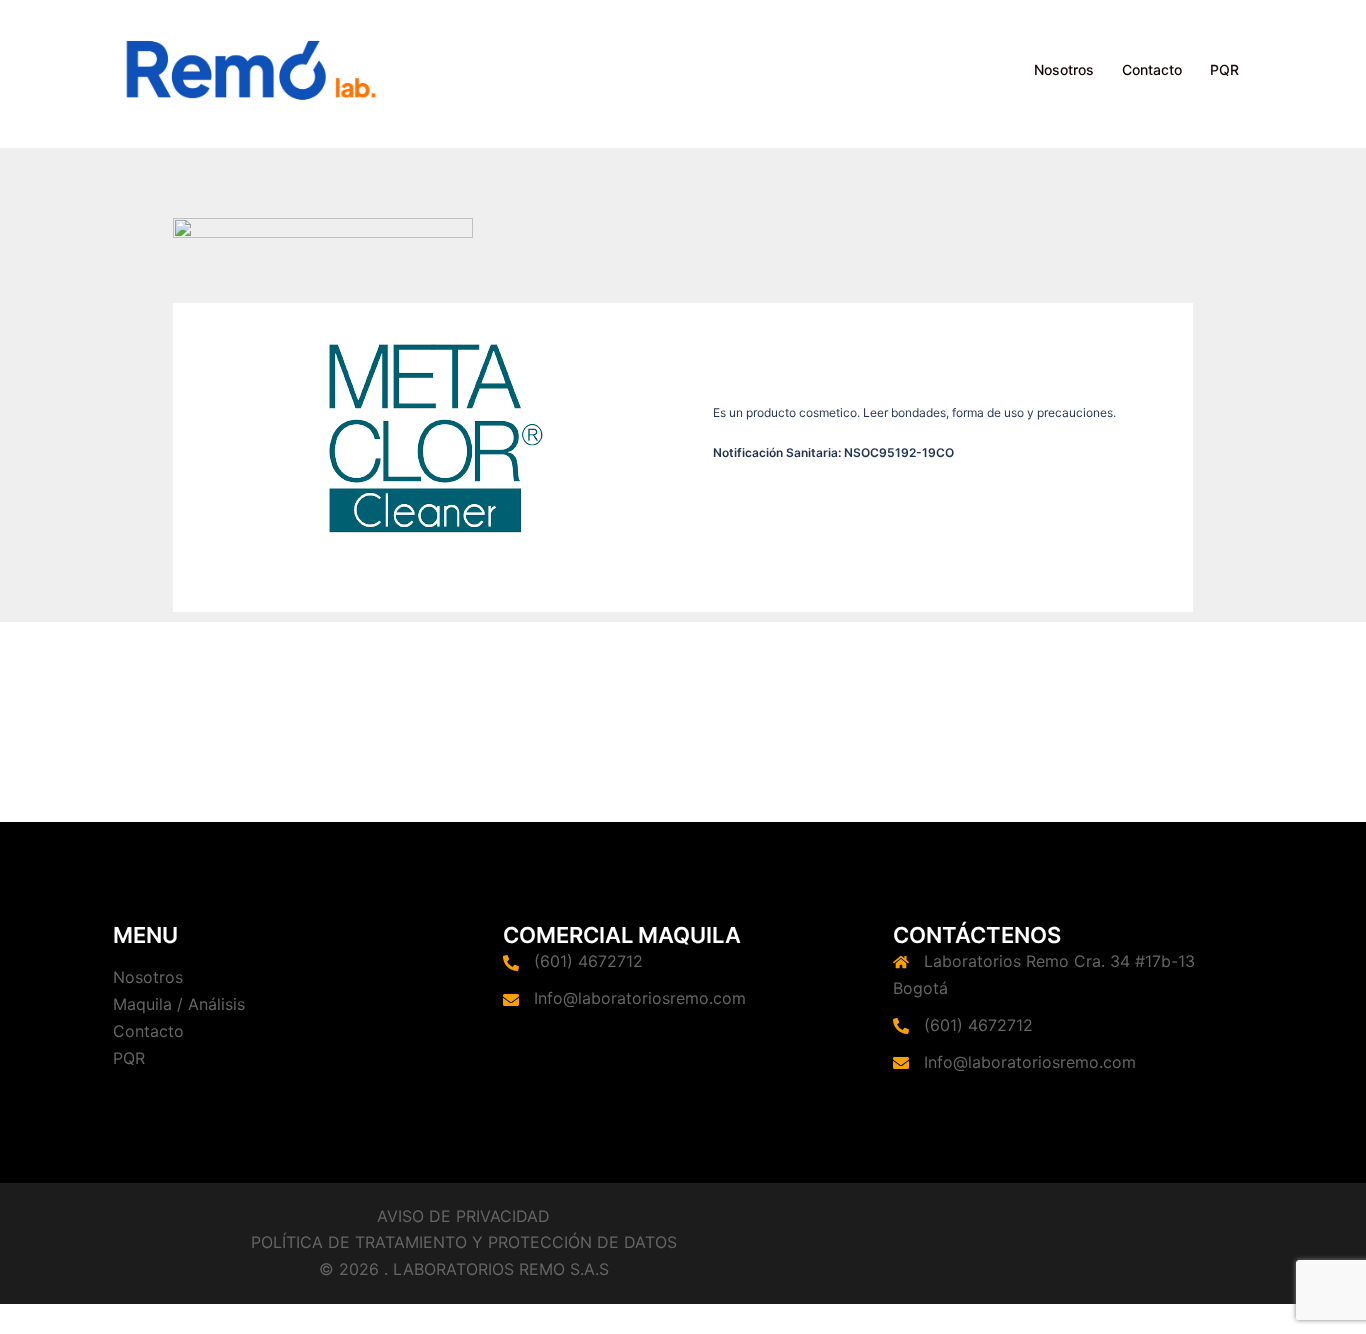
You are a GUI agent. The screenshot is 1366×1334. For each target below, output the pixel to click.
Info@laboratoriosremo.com (640, 998)
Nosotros (1064, 69)
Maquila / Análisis (179, 1004)
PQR (1224, 69)
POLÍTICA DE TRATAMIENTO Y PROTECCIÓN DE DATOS (464, 1242)
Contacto (1152, 69)
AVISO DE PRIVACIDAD (463, 1216)
